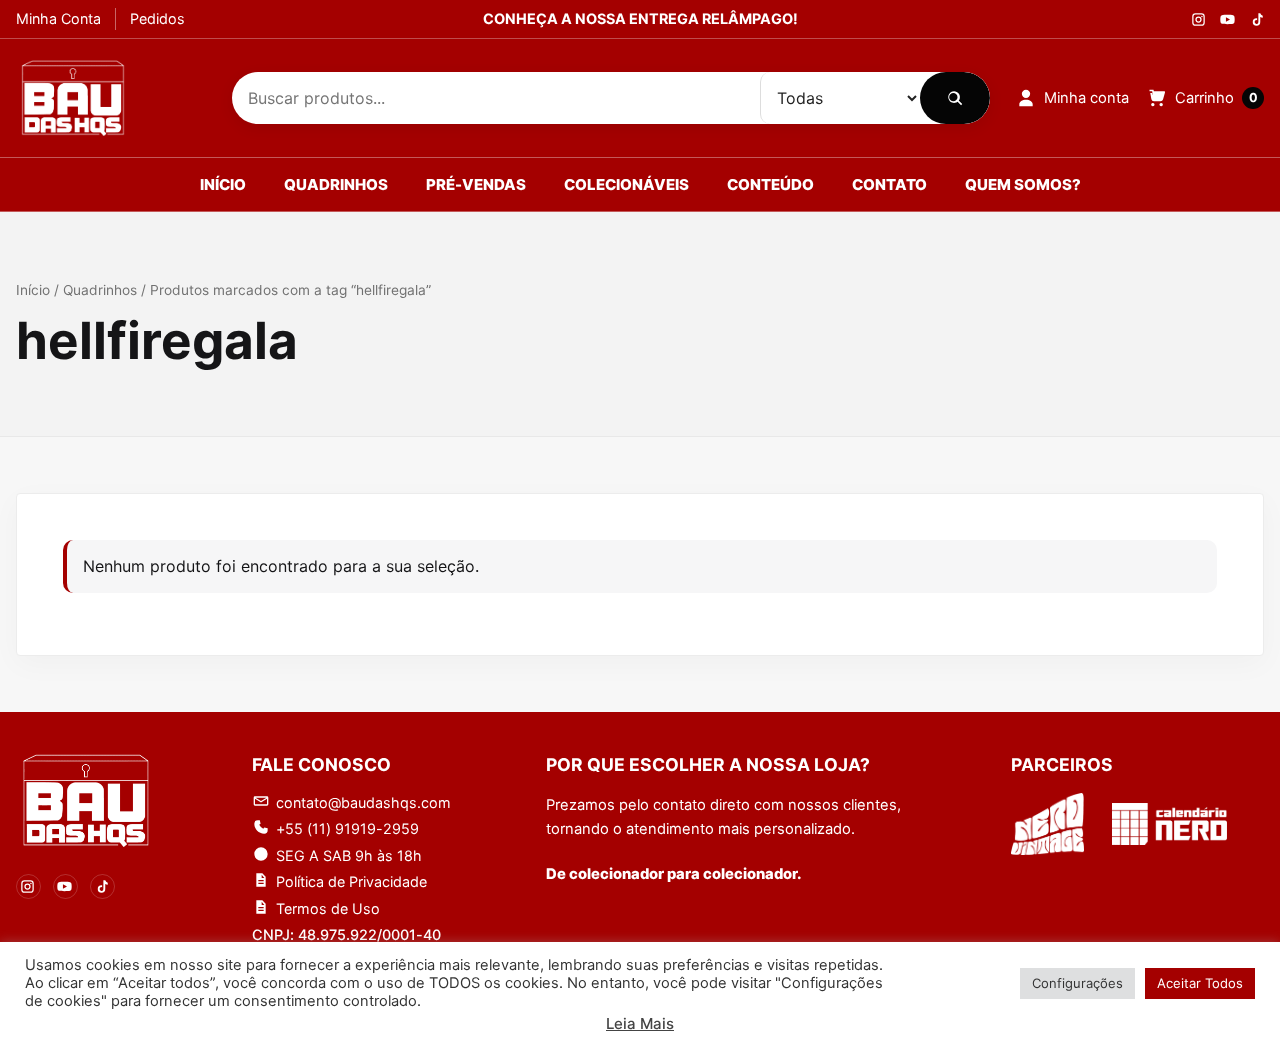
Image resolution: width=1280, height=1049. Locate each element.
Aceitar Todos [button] (1200, 983)
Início (223, 184)
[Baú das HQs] (86, 800)
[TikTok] (102, 886)
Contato (889, 184)
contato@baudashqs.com (363, 802)
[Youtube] (1227, 19)
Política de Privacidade (351, 881)
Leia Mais (640, 1023)
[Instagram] (1198, 19)
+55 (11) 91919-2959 (347, 828)
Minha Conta (58, 18)
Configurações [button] (1077, 983)
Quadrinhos (336, 184)
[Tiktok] (1256, 19)
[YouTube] (65, 886)
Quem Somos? (1023, 184)
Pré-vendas (476, 184)
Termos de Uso (328, 908)
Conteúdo (770, 184)
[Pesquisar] (955, 98)
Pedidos (157, 18)
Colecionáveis (626, 184)
